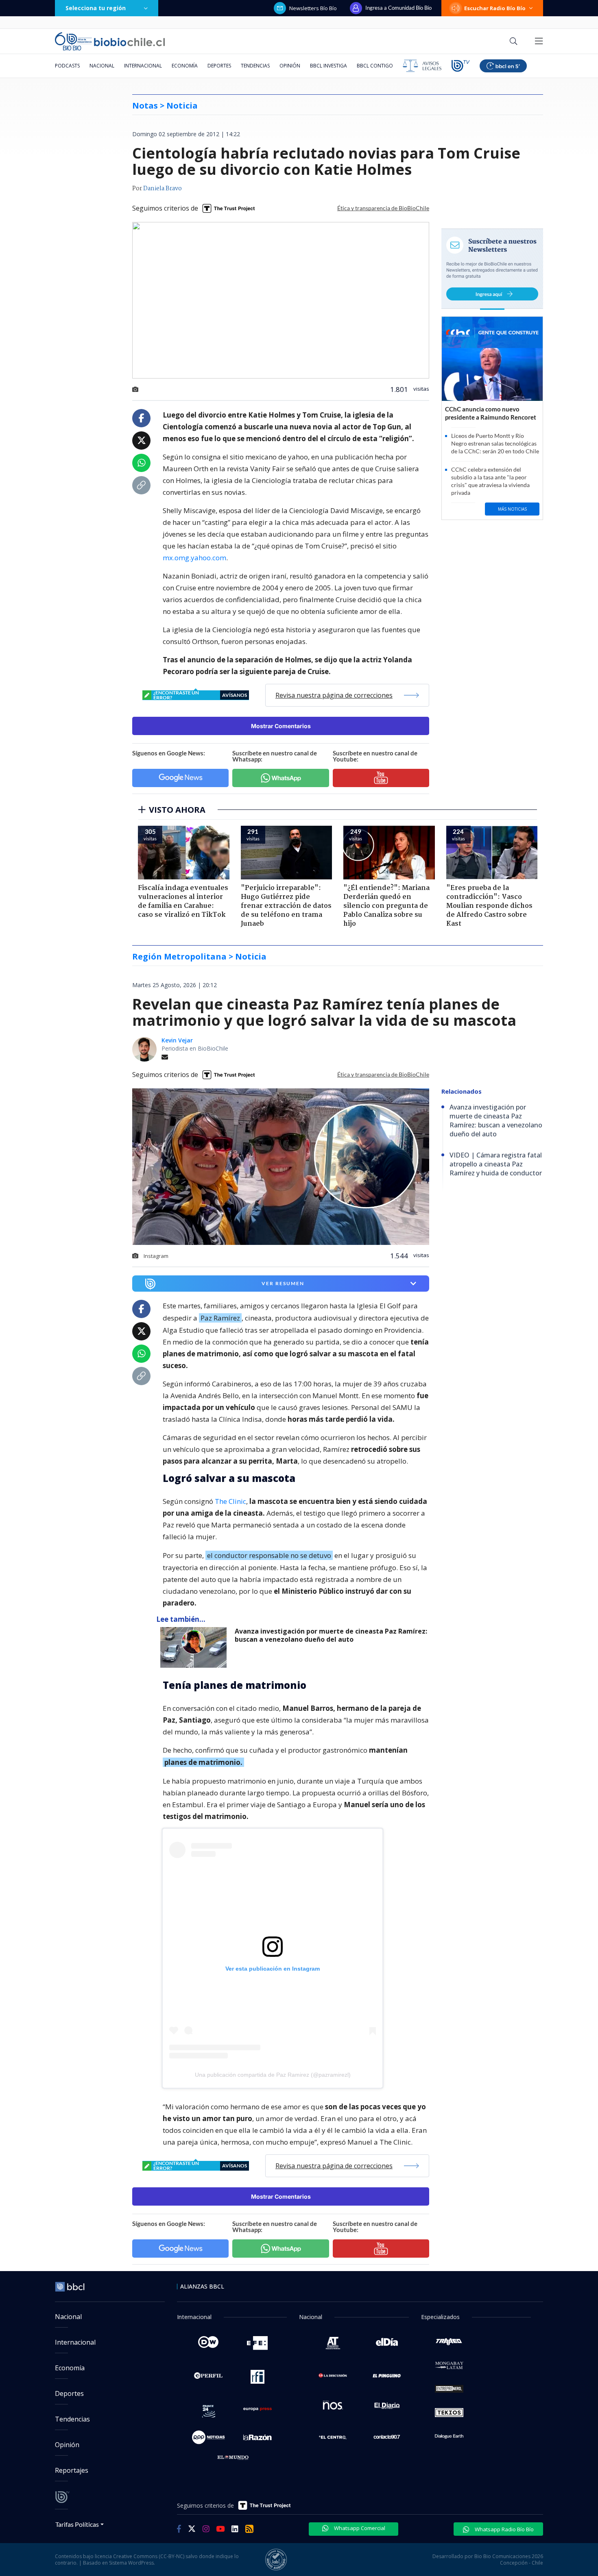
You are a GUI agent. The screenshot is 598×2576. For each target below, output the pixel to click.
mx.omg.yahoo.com (194, 558)
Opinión (290, 66)
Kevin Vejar (177, 1040)
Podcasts (67, 66)
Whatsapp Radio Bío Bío (504, 2529)
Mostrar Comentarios (281, 726)
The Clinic (230, 1501)
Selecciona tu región (96, 8)
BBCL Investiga (328, 66)
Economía (185, 66)
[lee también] (195, 1647)
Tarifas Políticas (77, 2524)
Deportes (219, 66)
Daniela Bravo (163, 189)
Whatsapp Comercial (359, 2528)
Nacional (102, 66)
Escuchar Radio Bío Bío (495, 8)
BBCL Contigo (375, 66)
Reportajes (72, 2470)
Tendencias (255, 66)
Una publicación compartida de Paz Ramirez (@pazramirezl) (273, 2075)
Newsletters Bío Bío (313, 8)
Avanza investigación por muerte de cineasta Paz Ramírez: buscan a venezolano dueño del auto (331, 1635)
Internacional (143, 66)
